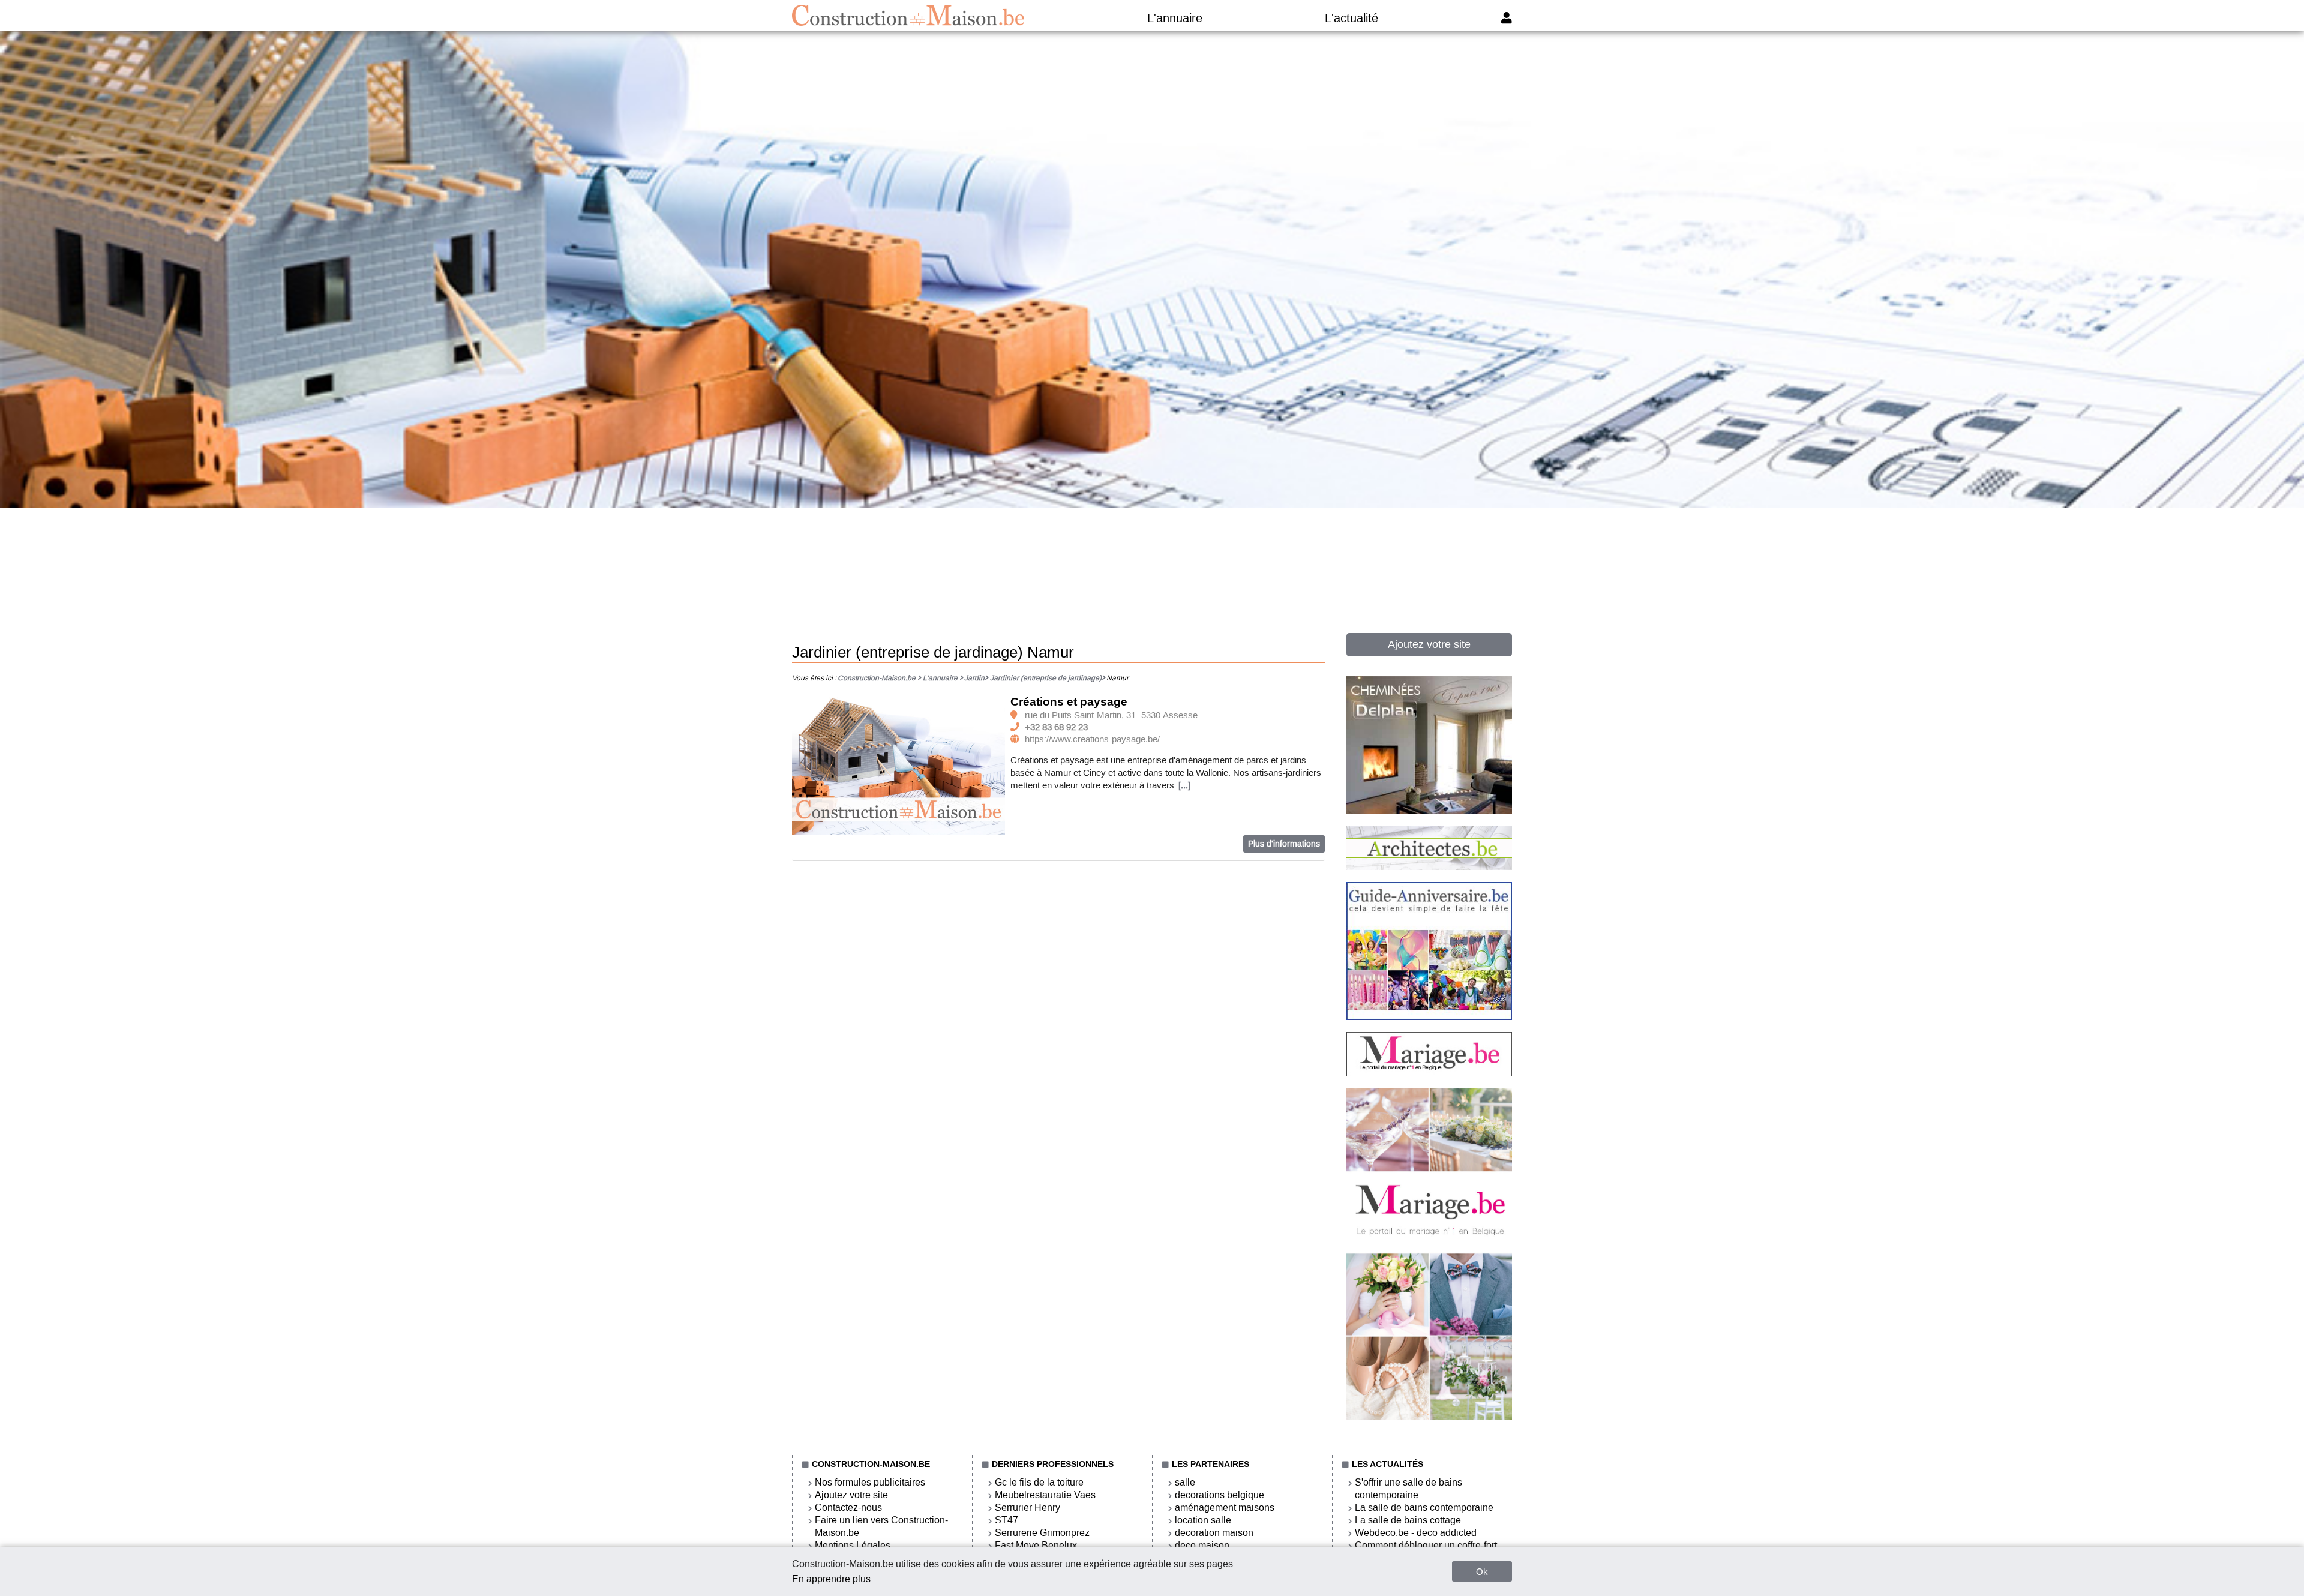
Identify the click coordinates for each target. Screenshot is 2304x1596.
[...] (1184, 785)
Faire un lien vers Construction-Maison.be (881, 1526)
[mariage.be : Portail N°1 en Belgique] (1429, 1073)
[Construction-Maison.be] (908, 15)
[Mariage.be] (1429, 1417)
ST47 (1006, 1520)
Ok (1482, 1572)
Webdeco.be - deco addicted (1416, 1533)
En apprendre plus (831, 1579)
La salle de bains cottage (1408, 1520)
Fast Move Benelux (1036, 1545)
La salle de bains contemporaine (1424, 1507)
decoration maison (1214, 1533)
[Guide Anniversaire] (1429, 1017)
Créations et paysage (1069, 702)
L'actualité (1351, 18)
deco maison (1202, 1545)
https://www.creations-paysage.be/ (1092, 739)
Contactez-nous (848, 1507)
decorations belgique (1219, 1495)
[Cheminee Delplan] (1429, 811)
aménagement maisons (1225, 1507)
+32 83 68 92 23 (1056, 727)
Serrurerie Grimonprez (1042, 1533)
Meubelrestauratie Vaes (1045, 1495)
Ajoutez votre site (1429, 644)
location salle (1203, 1520)
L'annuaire (1175, 18)
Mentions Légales (853, 1545)
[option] (899, 765)
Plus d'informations (1284, 844)
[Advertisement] (1152, 544)
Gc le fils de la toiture (1039, 1482)
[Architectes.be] (1429, 867)
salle (1185, 1482)
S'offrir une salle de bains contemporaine (1408, 1489)
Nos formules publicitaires (870, 1482)
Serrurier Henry (1027, 1507)
